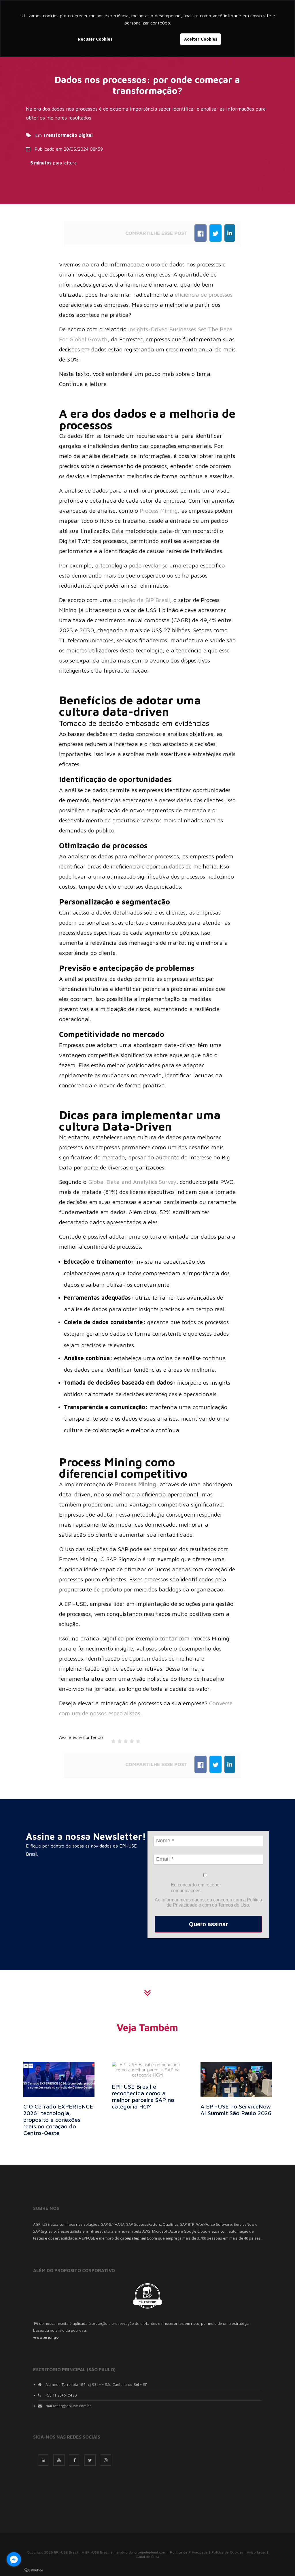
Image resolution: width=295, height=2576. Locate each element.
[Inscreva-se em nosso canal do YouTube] (59, 2460)
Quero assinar (208, 1924)
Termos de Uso (233, 1905)
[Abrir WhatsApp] (281, 2561)
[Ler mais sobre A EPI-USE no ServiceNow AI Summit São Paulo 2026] (236, 2079)
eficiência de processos (204, 295)
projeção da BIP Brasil (142, 600)
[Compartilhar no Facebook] (201, 233)
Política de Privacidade (189, 2552)
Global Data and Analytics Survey (132, 1182)
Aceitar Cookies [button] (201, 39)
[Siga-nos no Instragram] (106, 2460)
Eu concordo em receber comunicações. (196, 1888)
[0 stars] (108, 1740)
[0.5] (112, 1740)
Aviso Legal (256, 2552)
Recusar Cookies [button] (95, 39)
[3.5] (130, 1740)
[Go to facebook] (14, 2559)
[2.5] (124, 1740)
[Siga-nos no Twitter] (90, 2460)
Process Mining (159, 511)
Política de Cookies (227, 2552)
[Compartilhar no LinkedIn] (230, 233)
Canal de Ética (147, 2557)
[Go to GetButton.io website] (34, 2570)
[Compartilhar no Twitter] (215, 233)
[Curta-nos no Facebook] (74, 2460)
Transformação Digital (68, 135)
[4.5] (136, 1740)
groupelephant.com (150, 2552)
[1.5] (118, 1740)
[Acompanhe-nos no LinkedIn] (44, 2460)
